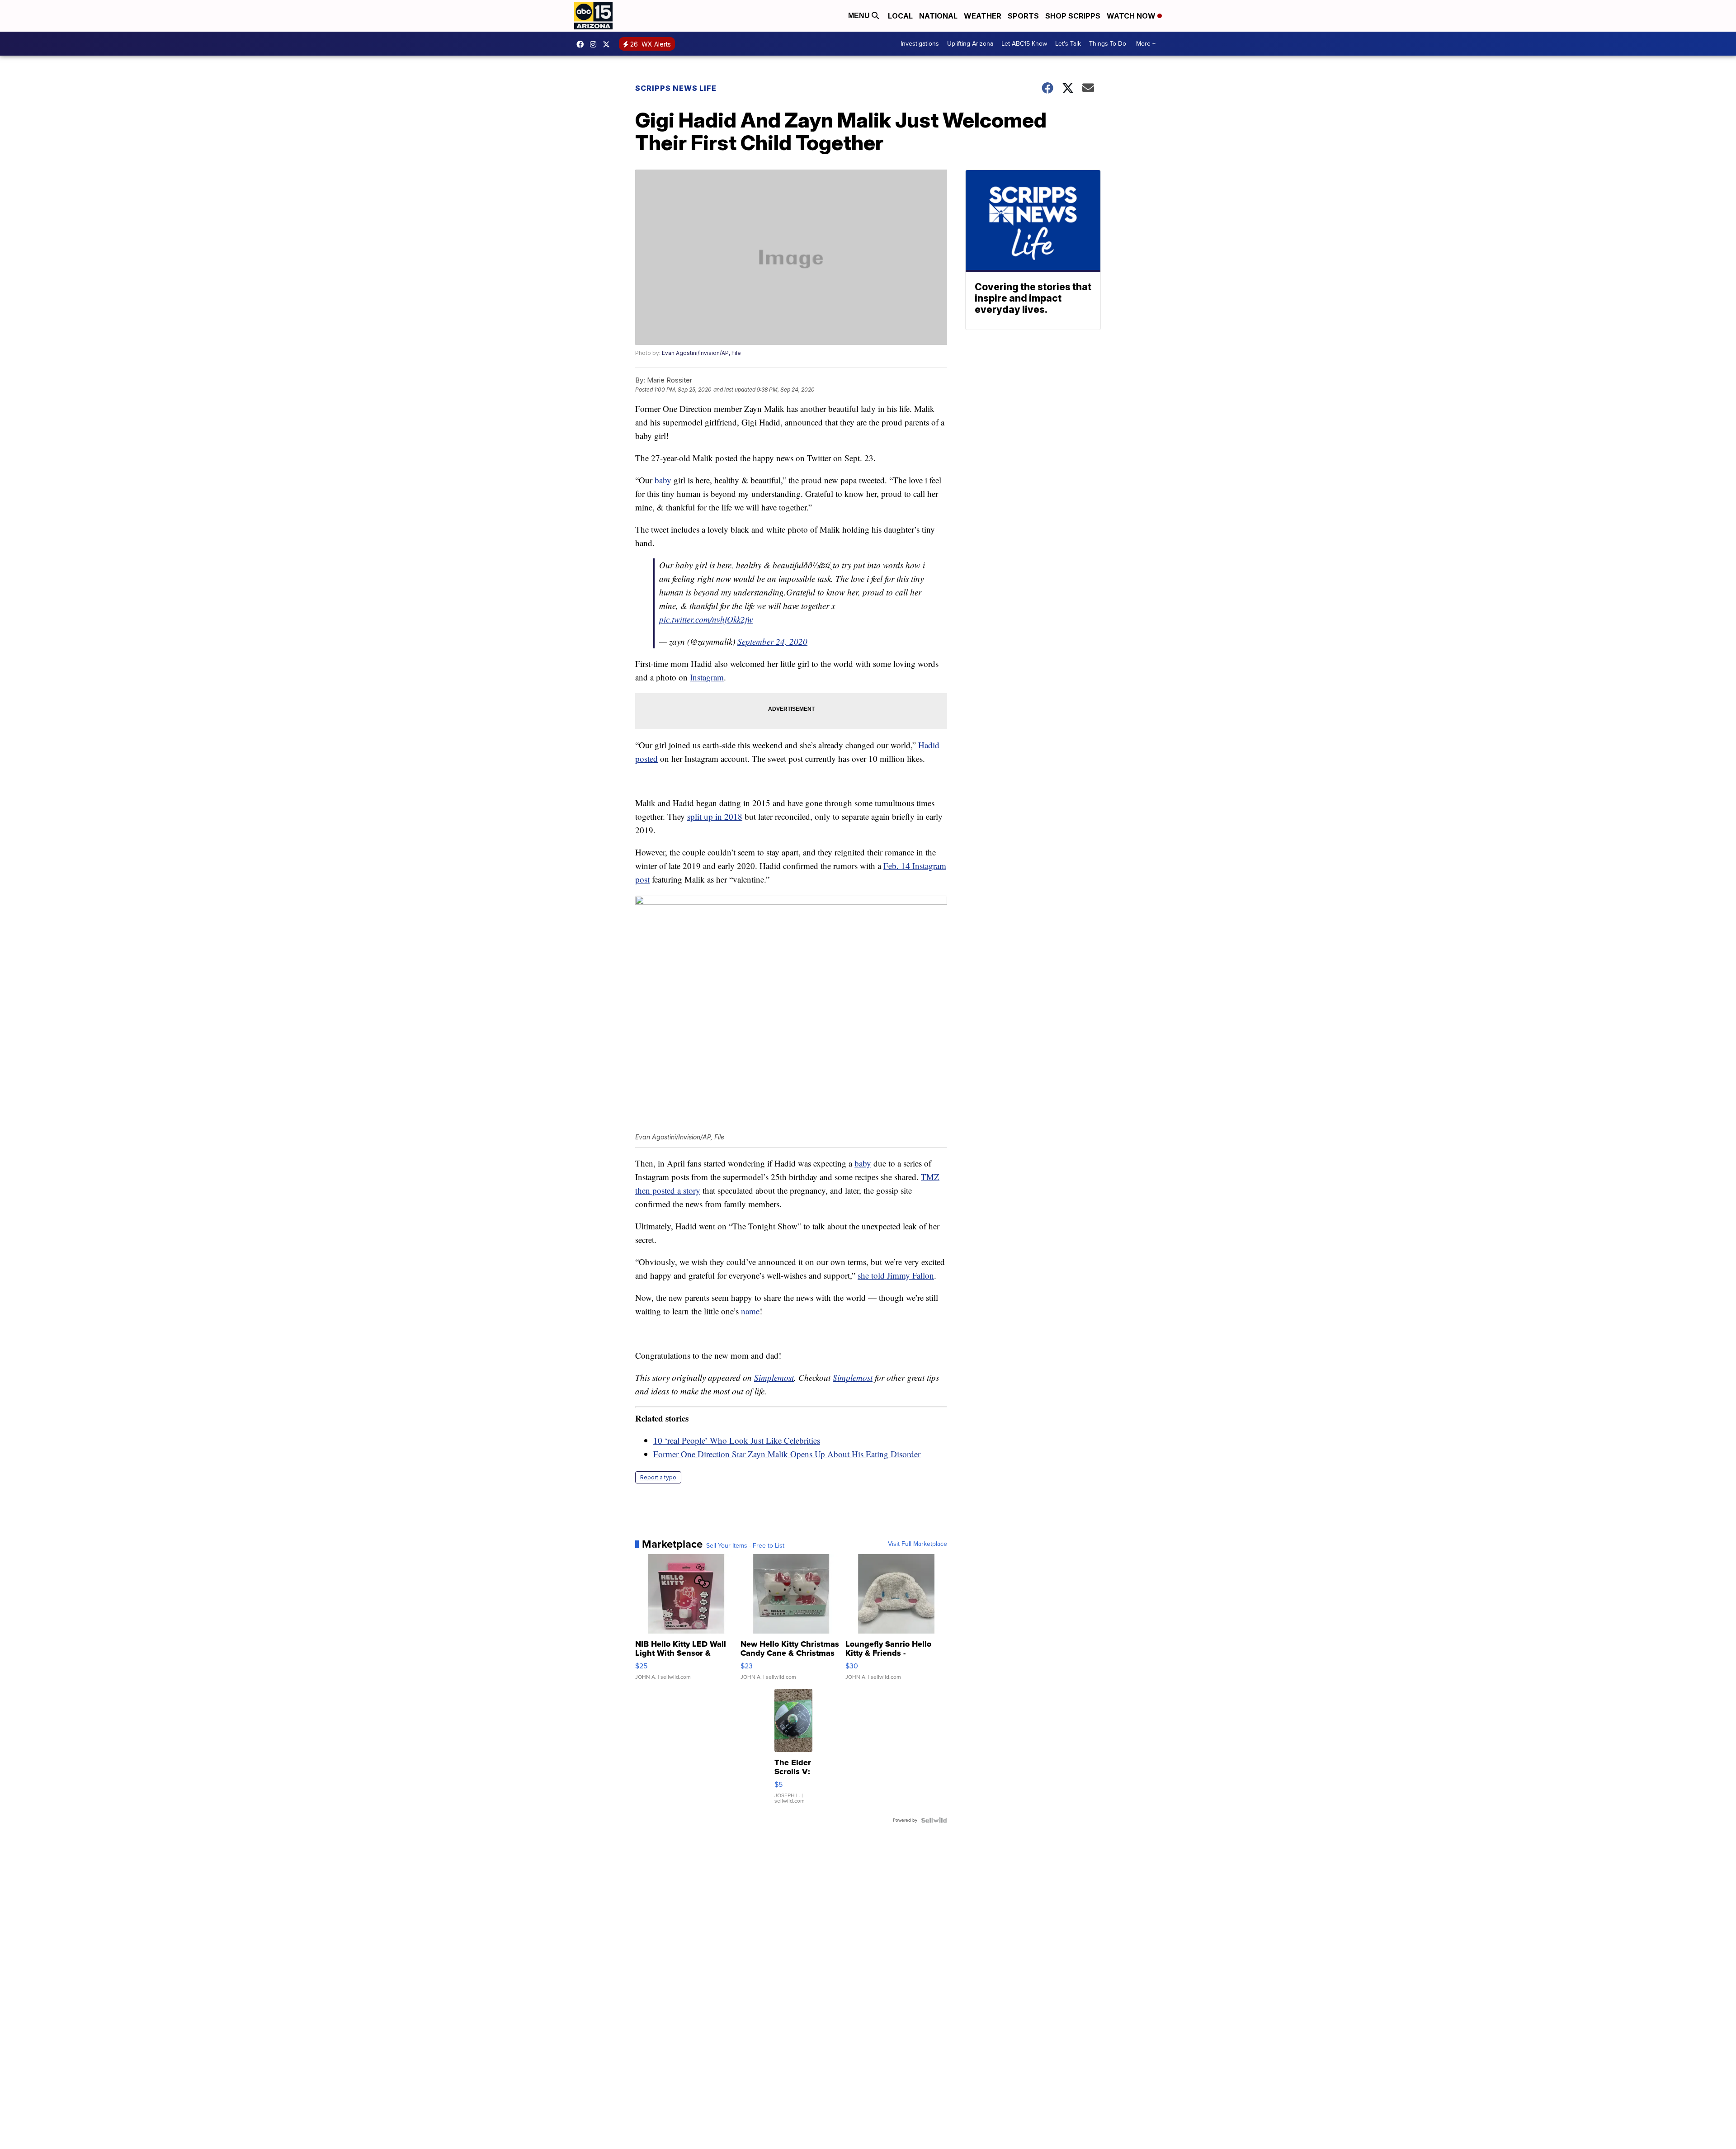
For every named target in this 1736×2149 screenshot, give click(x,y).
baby (663, 480)
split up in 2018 (715, 816)
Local (900, 16)
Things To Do (1108, 44)
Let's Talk (1068, 44)
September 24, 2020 (772, 641)
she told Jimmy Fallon (896, 1275)
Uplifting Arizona (970, 44)
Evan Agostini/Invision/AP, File (701, 353)
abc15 (582, 44)
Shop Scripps (1073, 16)
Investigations (920, 44)
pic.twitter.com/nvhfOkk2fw (706, 619)
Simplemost (774, 1377)
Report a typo (658, 1477)
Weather (983, 16)
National (938, 16)
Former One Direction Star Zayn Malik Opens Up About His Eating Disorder (787, 1454)
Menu (860, 16)
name (750, 1311)
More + (1146, 44)
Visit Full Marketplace (918, 1544)
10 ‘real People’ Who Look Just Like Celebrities (737, 1440)
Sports (1023, 16)
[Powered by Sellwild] (934, 1820)
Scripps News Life (676, 88)
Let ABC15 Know (1024, 44)
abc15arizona (595, 44)
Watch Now (1132, 16)
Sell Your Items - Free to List (745, 1546)
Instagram (707, 677)
